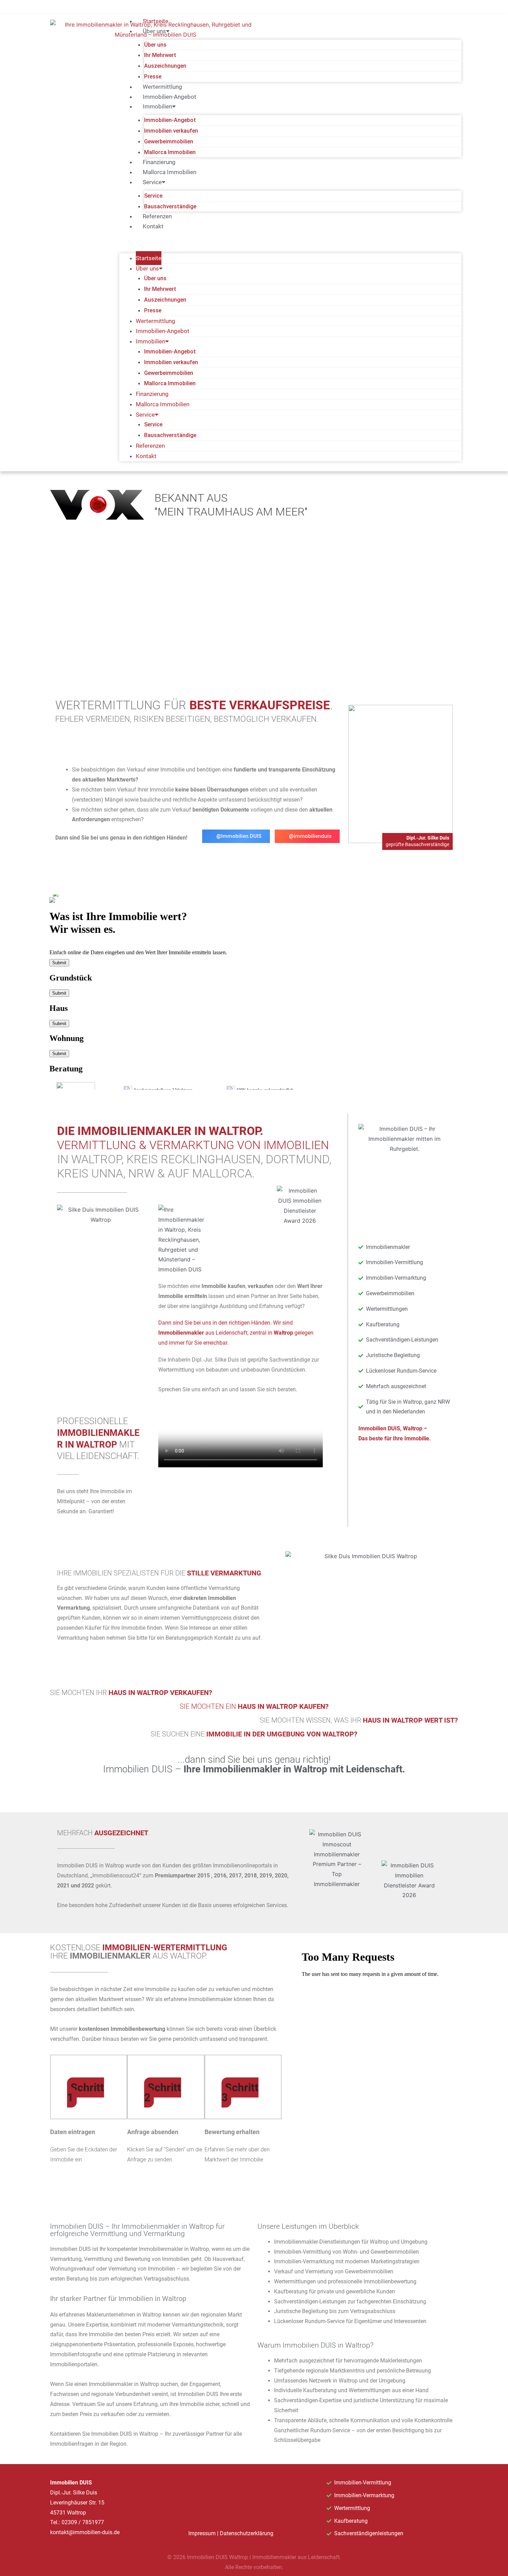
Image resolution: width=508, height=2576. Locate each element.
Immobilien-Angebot (170, 97)
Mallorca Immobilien (170, 152)
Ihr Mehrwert (160, 55)
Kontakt (153, 226)
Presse (153, 77)
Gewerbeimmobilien (169, 141)
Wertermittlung (162, 87)
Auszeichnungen (165, 66)
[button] (290, 245)
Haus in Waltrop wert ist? (410, 1720)
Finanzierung (159, 162)
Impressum (202, 2533)
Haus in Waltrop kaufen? (283, 1706)
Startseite (156, 21)
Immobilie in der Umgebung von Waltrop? (282, 1734)
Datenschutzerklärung (247, 2533)
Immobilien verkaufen (171, 131)
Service (153, 196)
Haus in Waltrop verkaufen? (160, 1693)
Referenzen (157, 216)
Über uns (155, 45)
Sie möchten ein (209, 1706)
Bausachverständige (170, 206)
